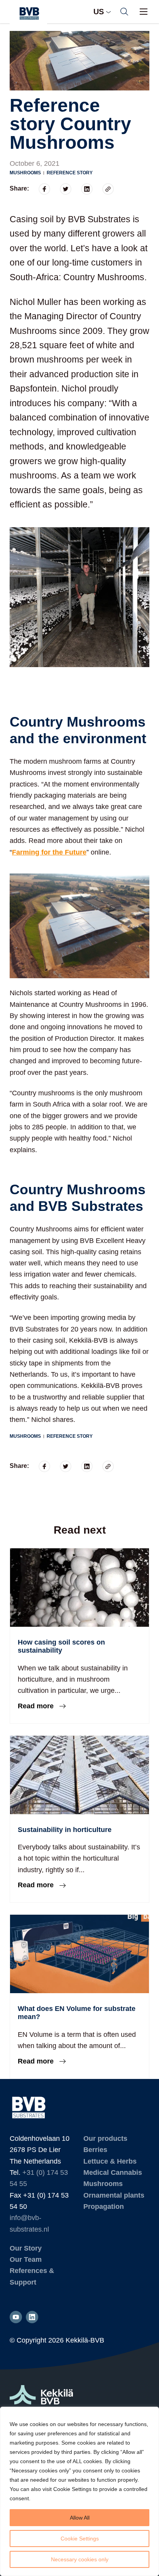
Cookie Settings (80, 2539)
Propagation (104, 2207)
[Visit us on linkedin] (32, 2317)
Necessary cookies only (80, 2559)
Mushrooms (25, 173)
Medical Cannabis (113, 2172)
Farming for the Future (49, 852)
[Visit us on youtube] (16, 2317)
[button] (124, 12)
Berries (95, 2150)
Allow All (80, 2518)
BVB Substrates (28, 14)
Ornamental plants (114, 2195)
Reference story (70, 173)
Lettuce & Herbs (110, 2161)
